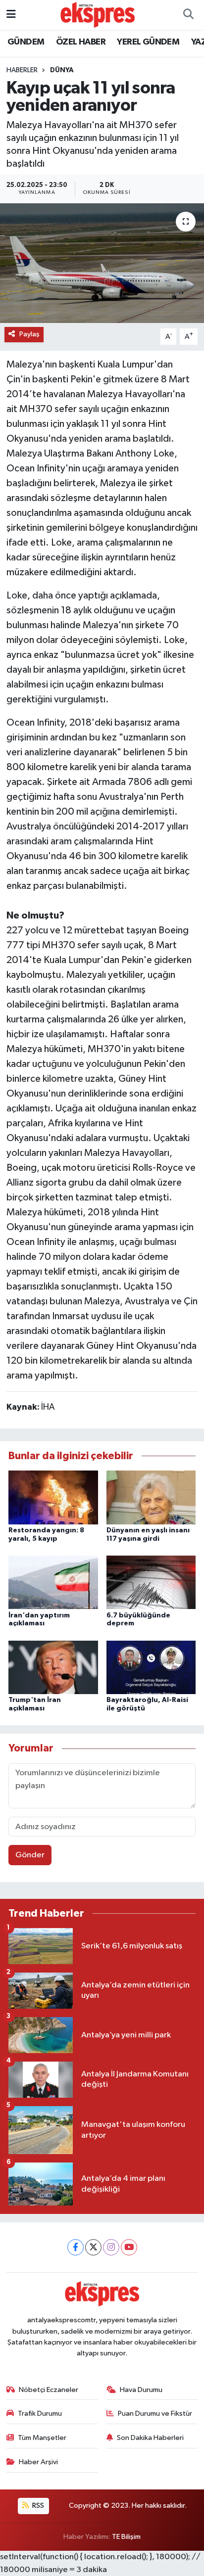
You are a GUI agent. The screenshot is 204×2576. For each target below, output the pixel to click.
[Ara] (188, 15)
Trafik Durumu (40, 2414)
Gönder (30, 1855)
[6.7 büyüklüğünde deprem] (151, 1582)
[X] (93, 2247)
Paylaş (29, 334)
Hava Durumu (141, 2390)
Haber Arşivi (38, 2462)
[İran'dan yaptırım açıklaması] (53, 1582)
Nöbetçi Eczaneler (49, 2390)
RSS (37, 2506)
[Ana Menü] (11, 15)
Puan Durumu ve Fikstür (155, 2414)
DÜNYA (62, 70)
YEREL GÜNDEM (148, 42)
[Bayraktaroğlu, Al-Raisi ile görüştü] (151, 1667)
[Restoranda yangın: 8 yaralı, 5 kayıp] (53, 1497)
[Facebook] (76, 2247)
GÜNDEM (26, 42)
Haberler (22, 70)
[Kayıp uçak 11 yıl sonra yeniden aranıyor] (102, 263)
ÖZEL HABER (81, 42)
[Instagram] (111, 2247)
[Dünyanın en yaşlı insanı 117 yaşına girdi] (151, 1497)
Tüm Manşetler (42, 2438)
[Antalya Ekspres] (98, 15)
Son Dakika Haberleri (150, 2438)
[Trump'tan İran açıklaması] (53, 1667)
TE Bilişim (126, 2537)
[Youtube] (129, 2247)
